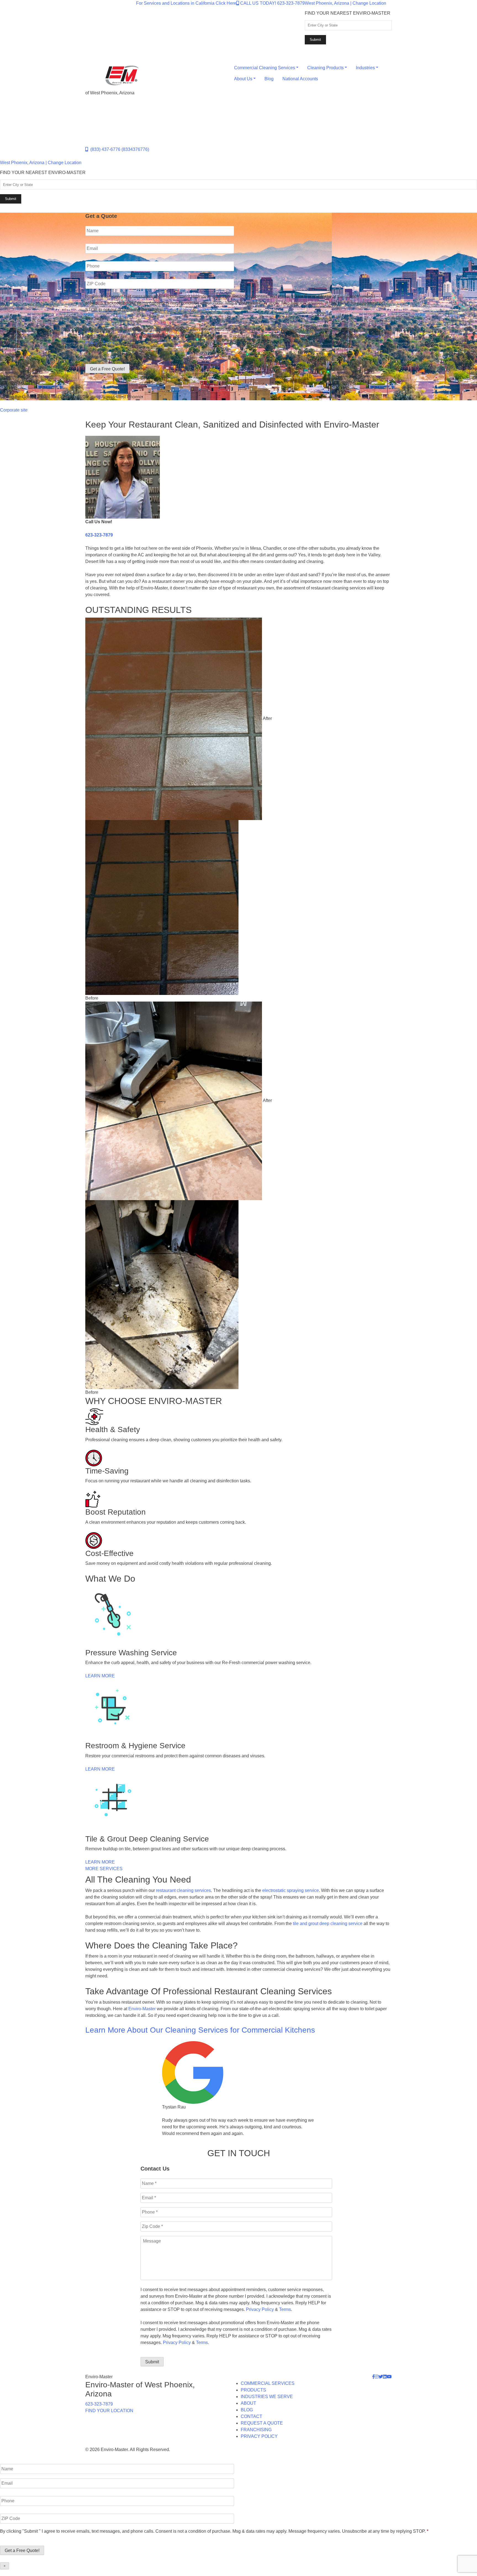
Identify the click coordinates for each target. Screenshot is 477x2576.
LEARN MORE (100, 1676)
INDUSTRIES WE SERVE (267, 2397)
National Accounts (300, 79)
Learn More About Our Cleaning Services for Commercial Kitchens (200, 2030)
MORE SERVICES (104, 1869)
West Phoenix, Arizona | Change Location (345, 3)
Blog (269, 79)
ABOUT (248, 2403)
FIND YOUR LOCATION (109, 2411)
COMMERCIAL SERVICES (268, 2383)
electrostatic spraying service (291, 1890)
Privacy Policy (178, 310)
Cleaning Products (325, 68)
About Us (243, 79)
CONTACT (251, 2416)
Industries (365, 68)
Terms (203, 310)
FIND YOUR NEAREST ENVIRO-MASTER (348, 13)
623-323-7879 (99, 535)
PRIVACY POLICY (259, 2436)
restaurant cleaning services (183, 1890)
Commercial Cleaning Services (265, 68)
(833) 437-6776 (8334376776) (119, 149)
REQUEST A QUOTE (262, 2423)
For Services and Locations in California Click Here (186, 3)
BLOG (247, 2410)
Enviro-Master (142, 2009)
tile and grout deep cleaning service (328, 1924)
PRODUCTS (253, 2390)
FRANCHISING (256, 2430)
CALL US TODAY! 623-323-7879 (272, 3)
